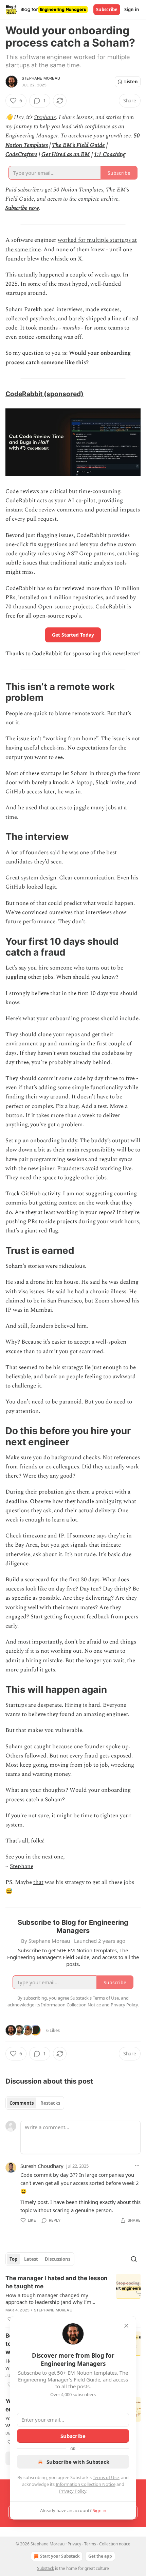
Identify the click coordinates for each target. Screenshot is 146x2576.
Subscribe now (22, 208)
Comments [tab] (22, 2103)
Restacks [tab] (50, 2103)
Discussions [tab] (58, 2259)
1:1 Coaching (110, 154)
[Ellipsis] (137, 2166)
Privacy (74, 2544)
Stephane (45, 117)
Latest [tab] (31, 2259)
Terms (90, 2544)
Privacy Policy (73, 2491)
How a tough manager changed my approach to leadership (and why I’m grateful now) (48, 2299)
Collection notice (115, 2544)
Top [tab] (13, 2259)
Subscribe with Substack (78, 2462)
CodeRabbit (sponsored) (44, 394)
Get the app (100, 2556)
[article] (73, 2299)
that (38, 1882)
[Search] (134, 2259)
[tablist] (35, 2103)
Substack (45, 2568)
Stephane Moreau (41, 78)
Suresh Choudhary (42, 2166)
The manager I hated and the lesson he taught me (57, 2282)
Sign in (132, 10)
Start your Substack (60, 2556)
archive (110, 199)
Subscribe (107, 10)
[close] (126, 2326)
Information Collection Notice (86, 2484)
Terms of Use (106, 2477)
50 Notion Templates (78, 190)
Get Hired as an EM (66, 154)
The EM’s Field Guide (78, 145)
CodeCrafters (21, 154)
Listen (131, 82)
